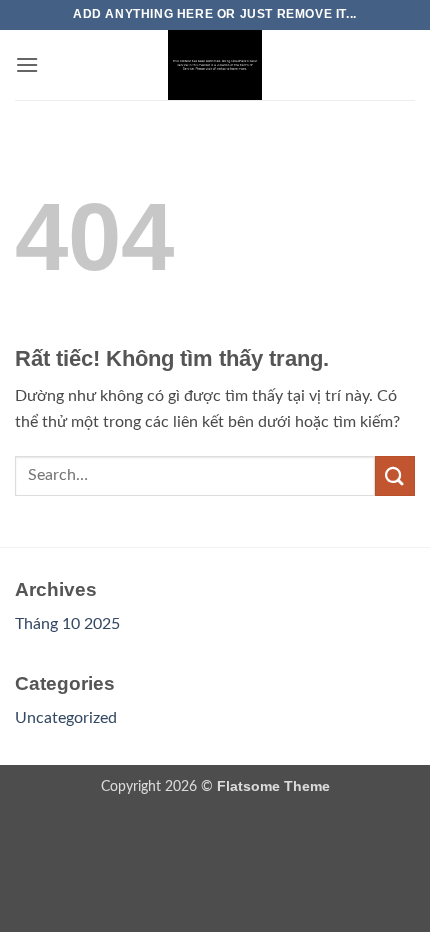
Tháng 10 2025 (67, 624)
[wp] (215, 65)
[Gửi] (395, 475)
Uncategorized (66, 718)
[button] (27, 64)
